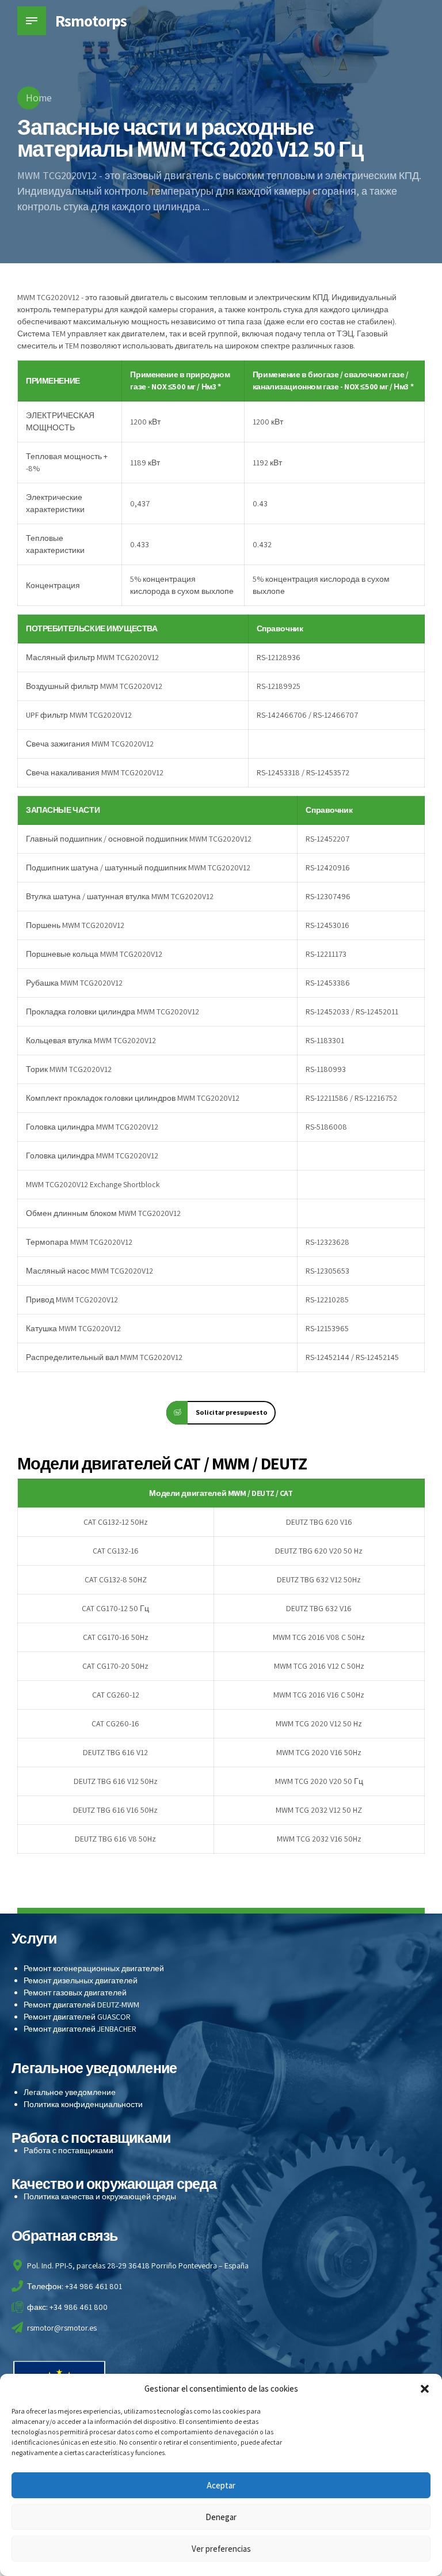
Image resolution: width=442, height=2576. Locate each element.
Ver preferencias (221, 2549)
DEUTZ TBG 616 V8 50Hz (115, 1839)
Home (39, 98)
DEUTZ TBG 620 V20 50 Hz (319, 1551)
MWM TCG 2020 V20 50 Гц (319, 1781)
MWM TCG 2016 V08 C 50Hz (319, 1637)
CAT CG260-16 (115, 1723)
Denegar (221, 2517)
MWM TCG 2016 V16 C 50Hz (319, 1695)
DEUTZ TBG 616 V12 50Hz (116, 1781)
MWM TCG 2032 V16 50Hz (319, 1839)
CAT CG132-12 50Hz (116, 1522)
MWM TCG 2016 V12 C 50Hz (319, 1666)
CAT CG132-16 (116, 1551)
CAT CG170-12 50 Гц (115, 1608)
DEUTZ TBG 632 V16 (319, 1608)
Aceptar (221, 2485)
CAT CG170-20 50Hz (115, 1666)
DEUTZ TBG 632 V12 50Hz (319, 1579)
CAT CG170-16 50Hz (116, 1637)
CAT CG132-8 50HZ (116, 1579)
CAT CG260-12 (116, 1695)
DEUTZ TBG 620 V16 (319, 1522)
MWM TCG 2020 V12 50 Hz (319, 1723)
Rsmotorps (91, 20)
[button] (425, 2389)
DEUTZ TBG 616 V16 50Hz (115, 1810)
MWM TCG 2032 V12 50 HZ (319, 1810)
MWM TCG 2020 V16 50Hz (319, 1752)
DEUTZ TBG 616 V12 (115, 1752)
